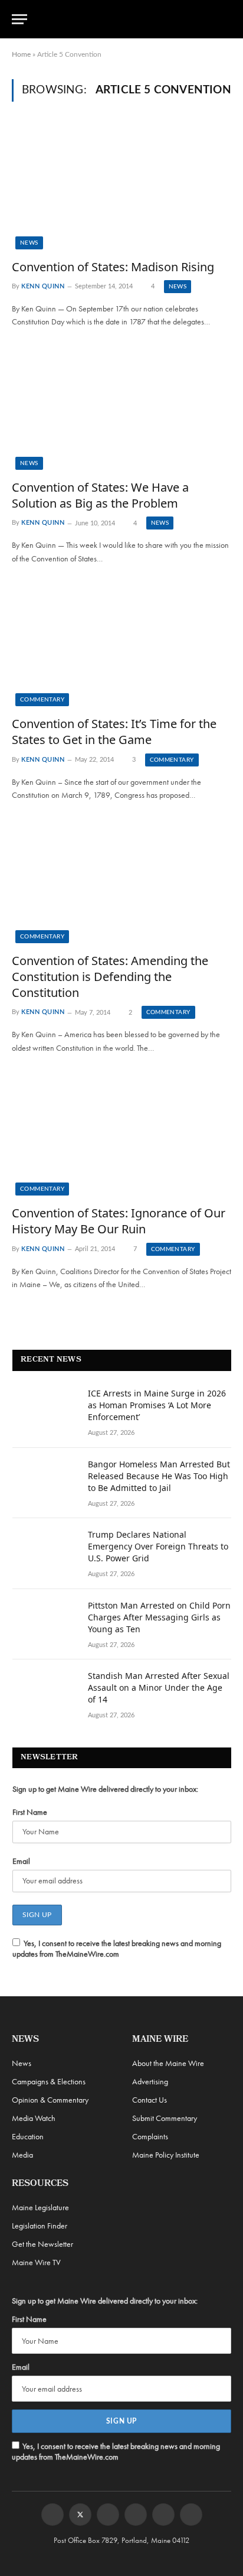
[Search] (226, 19)
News (29, 243)
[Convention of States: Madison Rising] (121, 187)
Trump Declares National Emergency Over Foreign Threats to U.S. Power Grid (158, 1546)
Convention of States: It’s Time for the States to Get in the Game (114, 732)
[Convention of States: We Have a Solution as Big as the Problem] (121, 408)
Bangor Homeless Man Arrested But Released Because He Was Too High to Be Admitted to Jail (159, 1476)
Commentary (42, 700)
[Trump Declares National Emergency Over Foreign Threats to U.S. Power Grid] (45, 1550)
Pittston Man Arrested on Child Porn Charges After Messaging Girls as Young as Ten (159, 1617)
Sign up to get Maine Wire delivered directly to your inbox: (105, 1789)
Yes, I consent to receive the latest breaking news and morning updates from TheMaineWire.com (117, 1948)
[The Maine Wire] (128, 19)
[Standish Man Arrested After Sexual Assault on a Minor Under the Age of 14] (45, 1691)
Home (21, 54)
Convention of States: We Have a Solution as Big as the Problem (100, 495)
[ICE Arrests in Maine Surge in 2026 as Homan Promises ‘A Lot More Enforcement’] (45, 1409)
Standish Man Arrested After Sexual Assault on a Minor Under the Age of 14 (159, 1687)
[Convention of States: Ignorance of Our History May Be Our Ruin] (121, 1134)
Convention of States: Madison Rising (113, 267)
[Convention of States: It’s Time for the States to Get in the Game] (121, 644)
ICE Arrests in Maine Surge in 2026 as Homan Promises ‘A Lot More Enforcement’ (157, 1405)
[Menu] (19, 19)
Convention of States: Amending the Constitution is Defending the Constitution (110, 977)
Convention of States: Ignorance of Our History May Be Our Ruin (119, 1221)
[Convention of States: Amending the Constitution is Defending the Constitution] (121, 881)
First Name (30, 1812)
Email (21, 1861)
